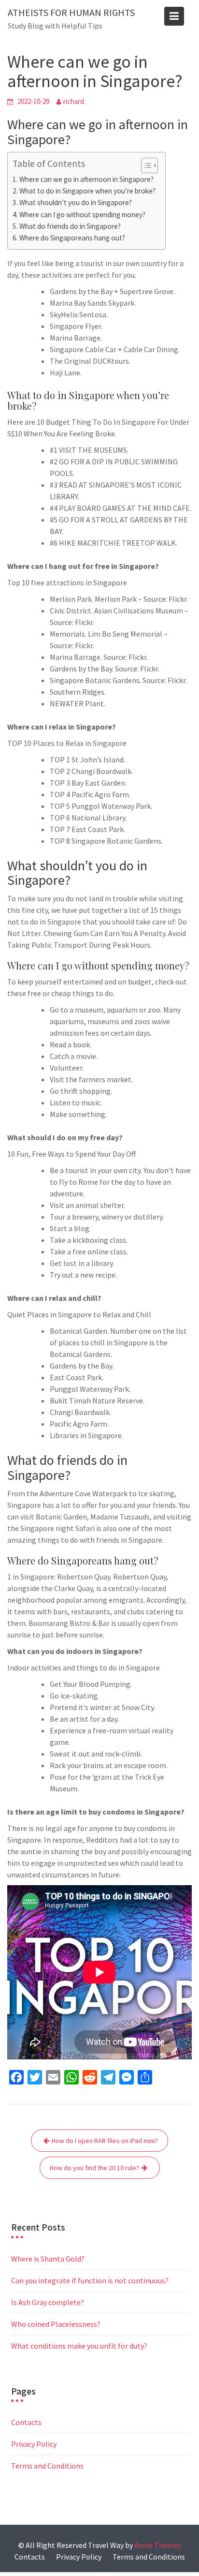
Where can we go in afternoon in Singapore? (86, 179)
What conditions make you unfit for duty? (79, 2346)
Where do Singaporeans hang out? (72, 238)
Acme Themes (158, 2545)
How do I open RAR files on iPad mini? (105, 2141)
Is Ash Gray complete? (48, 2302)
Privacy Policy (34, 2444)
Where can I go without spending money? (82, 215)
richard (74, 101)
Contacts (26, 2422)
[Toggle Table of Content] (145, 165)
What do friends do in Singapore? (70, 226)
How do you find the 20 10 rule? (94, 2168)
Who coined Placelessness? (56, 2324)
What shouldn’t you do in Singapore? (76, 202)
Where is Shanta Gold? (48, 2259)
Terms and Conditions (47, 2466)
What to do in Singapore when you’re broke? (87, 191)
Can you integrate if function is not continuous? (90, 2280)
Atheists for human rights (71, 12)
